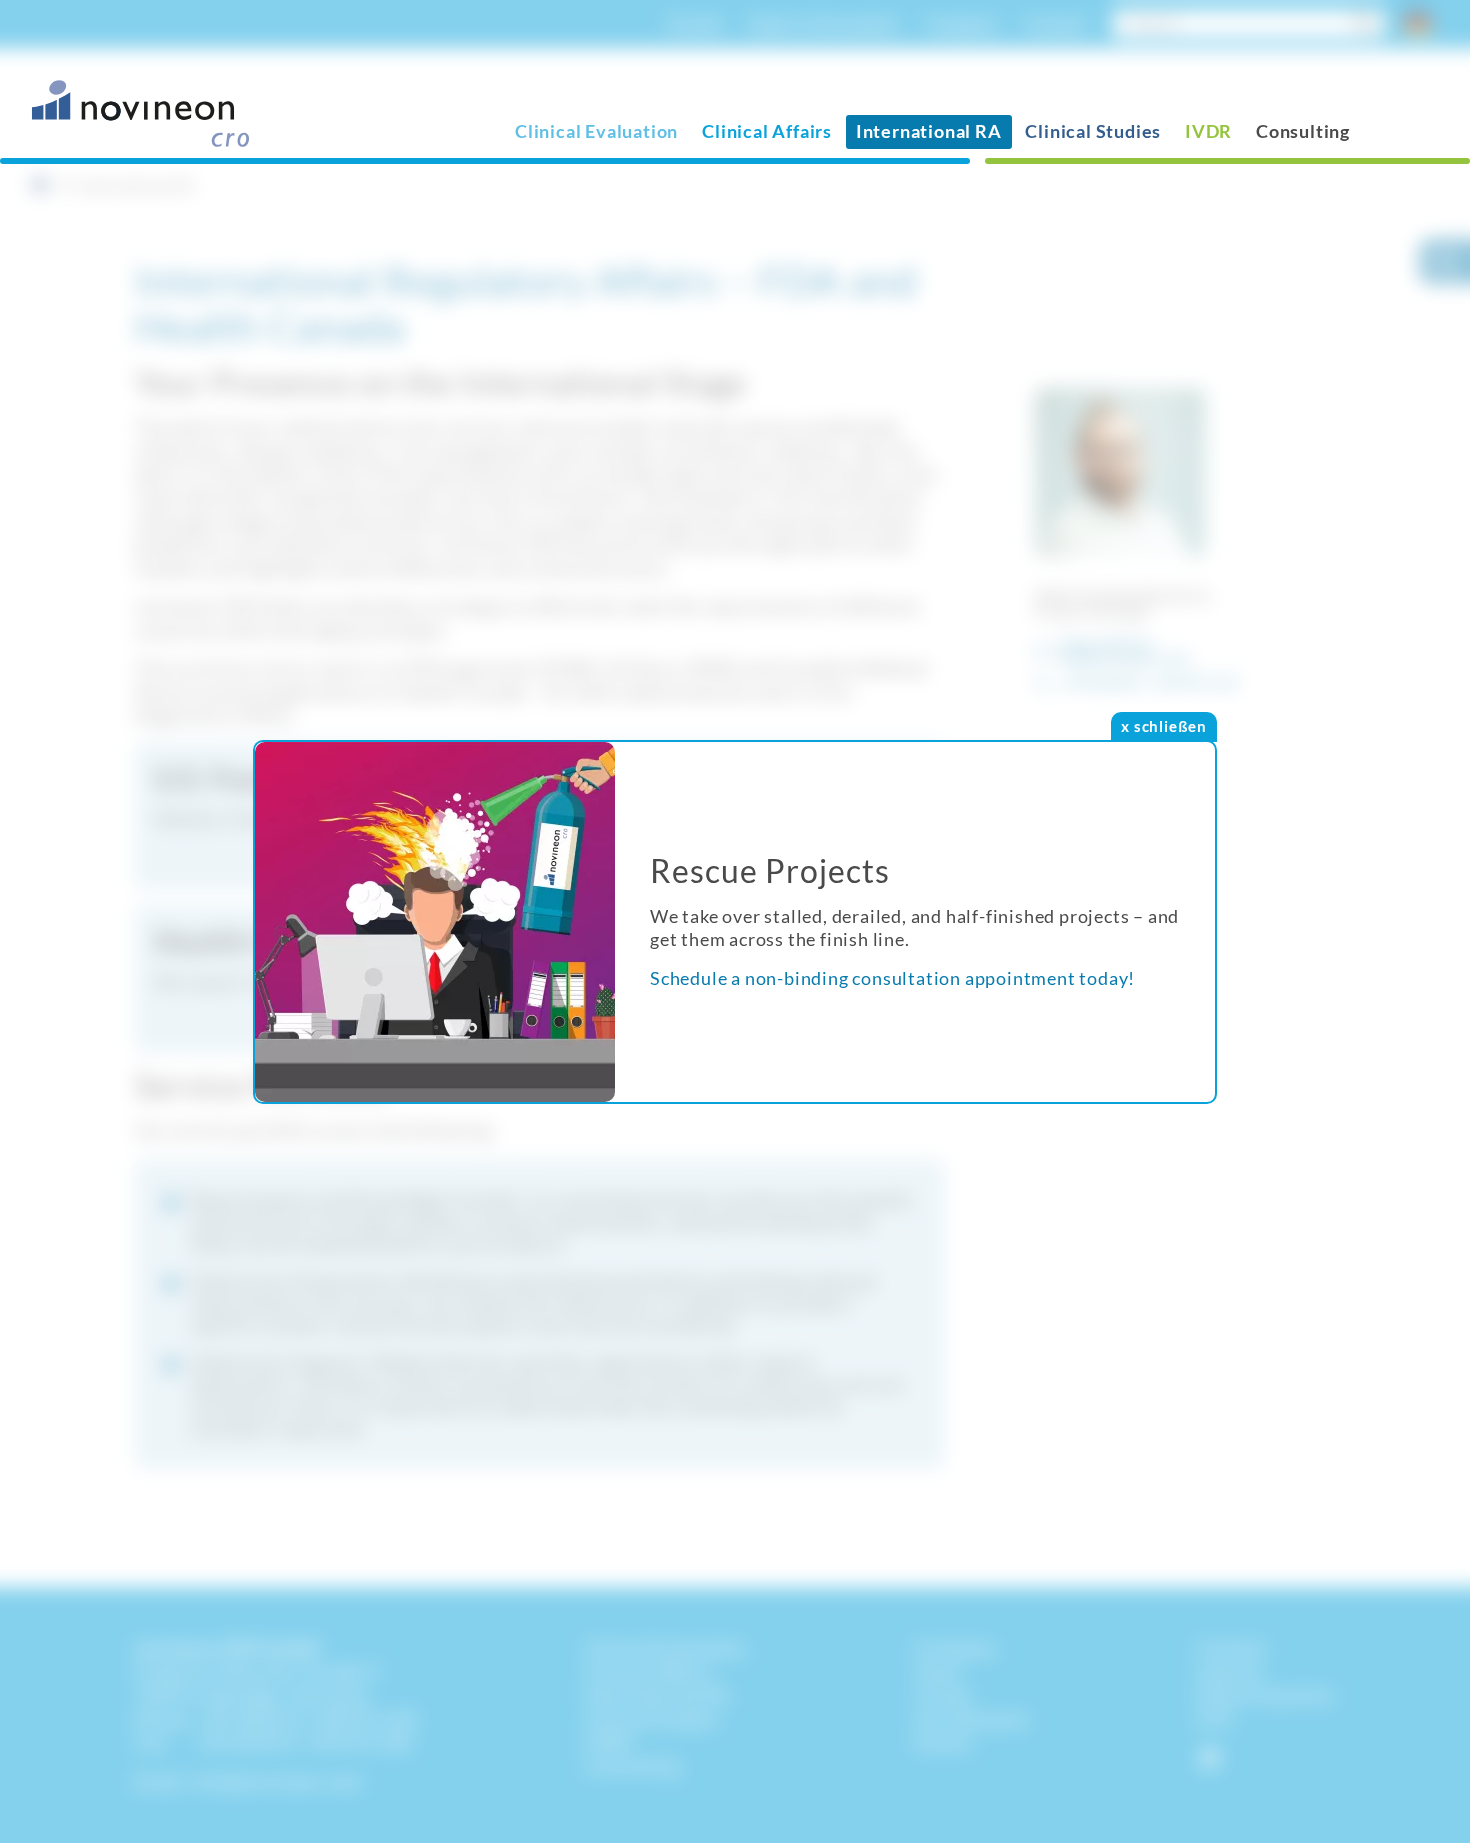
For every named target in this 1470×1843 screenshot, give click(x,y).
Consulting (1303, 131)
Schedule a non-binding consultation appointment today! (892, 978)
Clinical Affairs (767, 131)
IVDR (1208, 131)
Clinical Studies (1093, 131)
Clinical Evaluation (596, 131)
